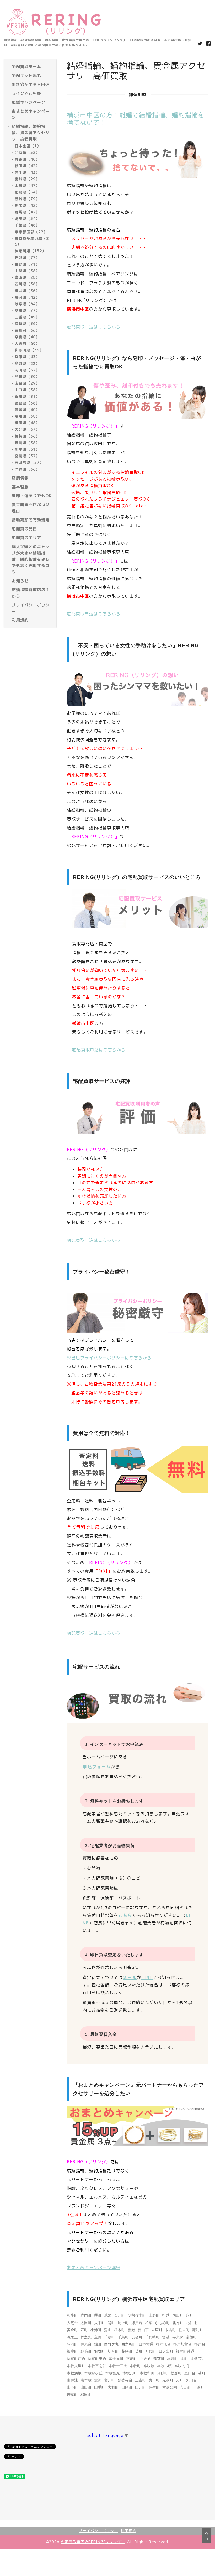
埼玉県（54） (27, 219)
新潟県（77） (27, 258)
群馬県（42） (27, 212)
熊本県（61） (27, 449)
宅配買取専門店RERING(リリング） (93, 2542)
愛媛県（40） (27, 410)
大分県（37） (27, 429)
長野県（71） (27, 264)
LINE (147, 1977)
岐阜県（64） (27, 304)
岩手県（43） (27, 172)
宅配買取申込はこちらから (94, 327)
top (206, 2539)
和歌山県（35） (29, 350)
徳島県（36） (27, 403)
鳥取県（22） (27, 363)
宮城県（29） (27, 179)
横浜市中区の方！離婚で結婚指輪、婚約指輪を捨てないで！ (136, 119)
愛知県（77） (27, 310)
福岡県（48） (27, 423)
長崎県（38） (27, 443)
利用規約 (128, 2531)
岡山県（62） (27, 370)
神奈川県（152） (30, 251)
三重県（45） (27, 317)
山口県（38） (27, 390)
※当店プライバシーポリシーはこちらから (109, 1358)
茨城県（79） (27, 199)
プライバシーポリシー (98, 2531)
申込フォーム (97, 1767)
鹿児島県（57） (29, 462)
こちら (125, 1915)
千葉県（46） (27, 225)
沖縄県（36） (27, 469)
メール (130, 1977)
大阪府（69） (27, 343)
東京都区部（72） (31, 232)
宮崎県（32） (27, 456)
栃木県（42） (27, 205)
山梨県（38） (27, 271)
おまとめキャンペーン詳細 (94, 2268)
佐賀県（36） (27, 436)
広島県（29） (27, 383)
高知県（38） (27, 416)
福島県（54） (27, 192)
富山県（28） (27, 277)
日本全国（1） (28, 146)
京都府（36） (27, 330)
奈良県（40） (27, 337)
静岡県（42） (27, 297)
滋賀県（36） (27, 324)
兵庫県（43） (27, 357)
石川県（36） (27, 284)
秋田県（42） (27, 166)
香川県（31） (27, 397)
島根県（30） (27, 377)
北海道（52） (27, 152)
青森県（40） (27, 159)
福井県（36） (27, 291)
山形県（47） (27, 185)
